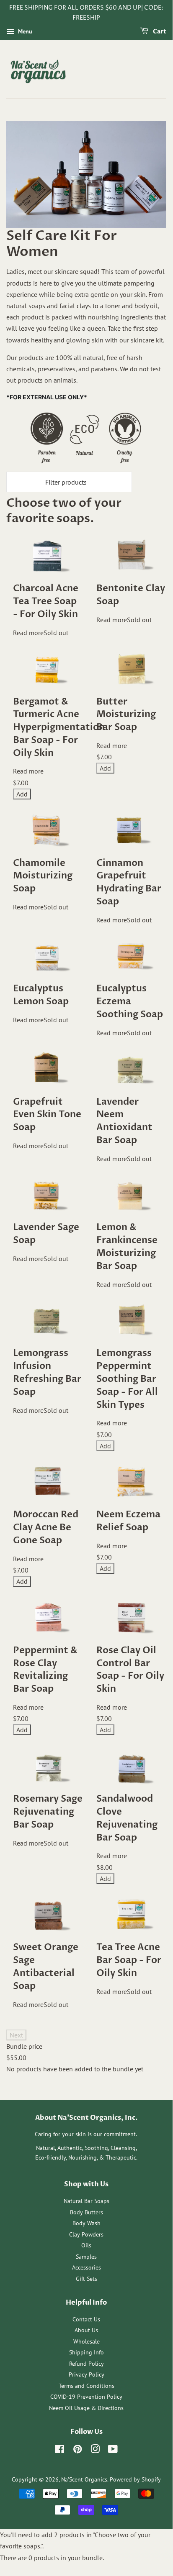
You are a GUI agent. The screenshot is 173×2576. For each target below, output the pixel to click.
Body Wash (86, 2223)
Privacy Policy (86, 2374)
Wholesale (86, 2341)
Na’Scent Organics (84, 2479)
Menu (24, 31)
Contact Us (86, 2319)
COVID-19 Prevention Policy (86, 2397)
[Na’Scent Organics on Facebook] (60, 2451)
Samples (86, 2257)
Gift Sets (86, 2279)
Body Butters (86, 2212)
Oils (86, 2245)
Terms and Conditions (86, 2386)
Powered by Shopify (135, 2479)
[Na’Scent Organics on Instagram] (95, 2451)
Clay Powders (86, 2234)
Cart (159, 32)
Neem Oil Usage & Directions (86, 2408)
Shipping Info (86, 2352)
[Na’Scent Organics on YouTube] (113, 2451)
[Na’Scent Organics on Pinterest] (77, 2451)
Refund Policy (86, 2364)
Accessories (86, 2267)
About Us (86, 2330)
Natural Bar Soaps (86, 2201)
